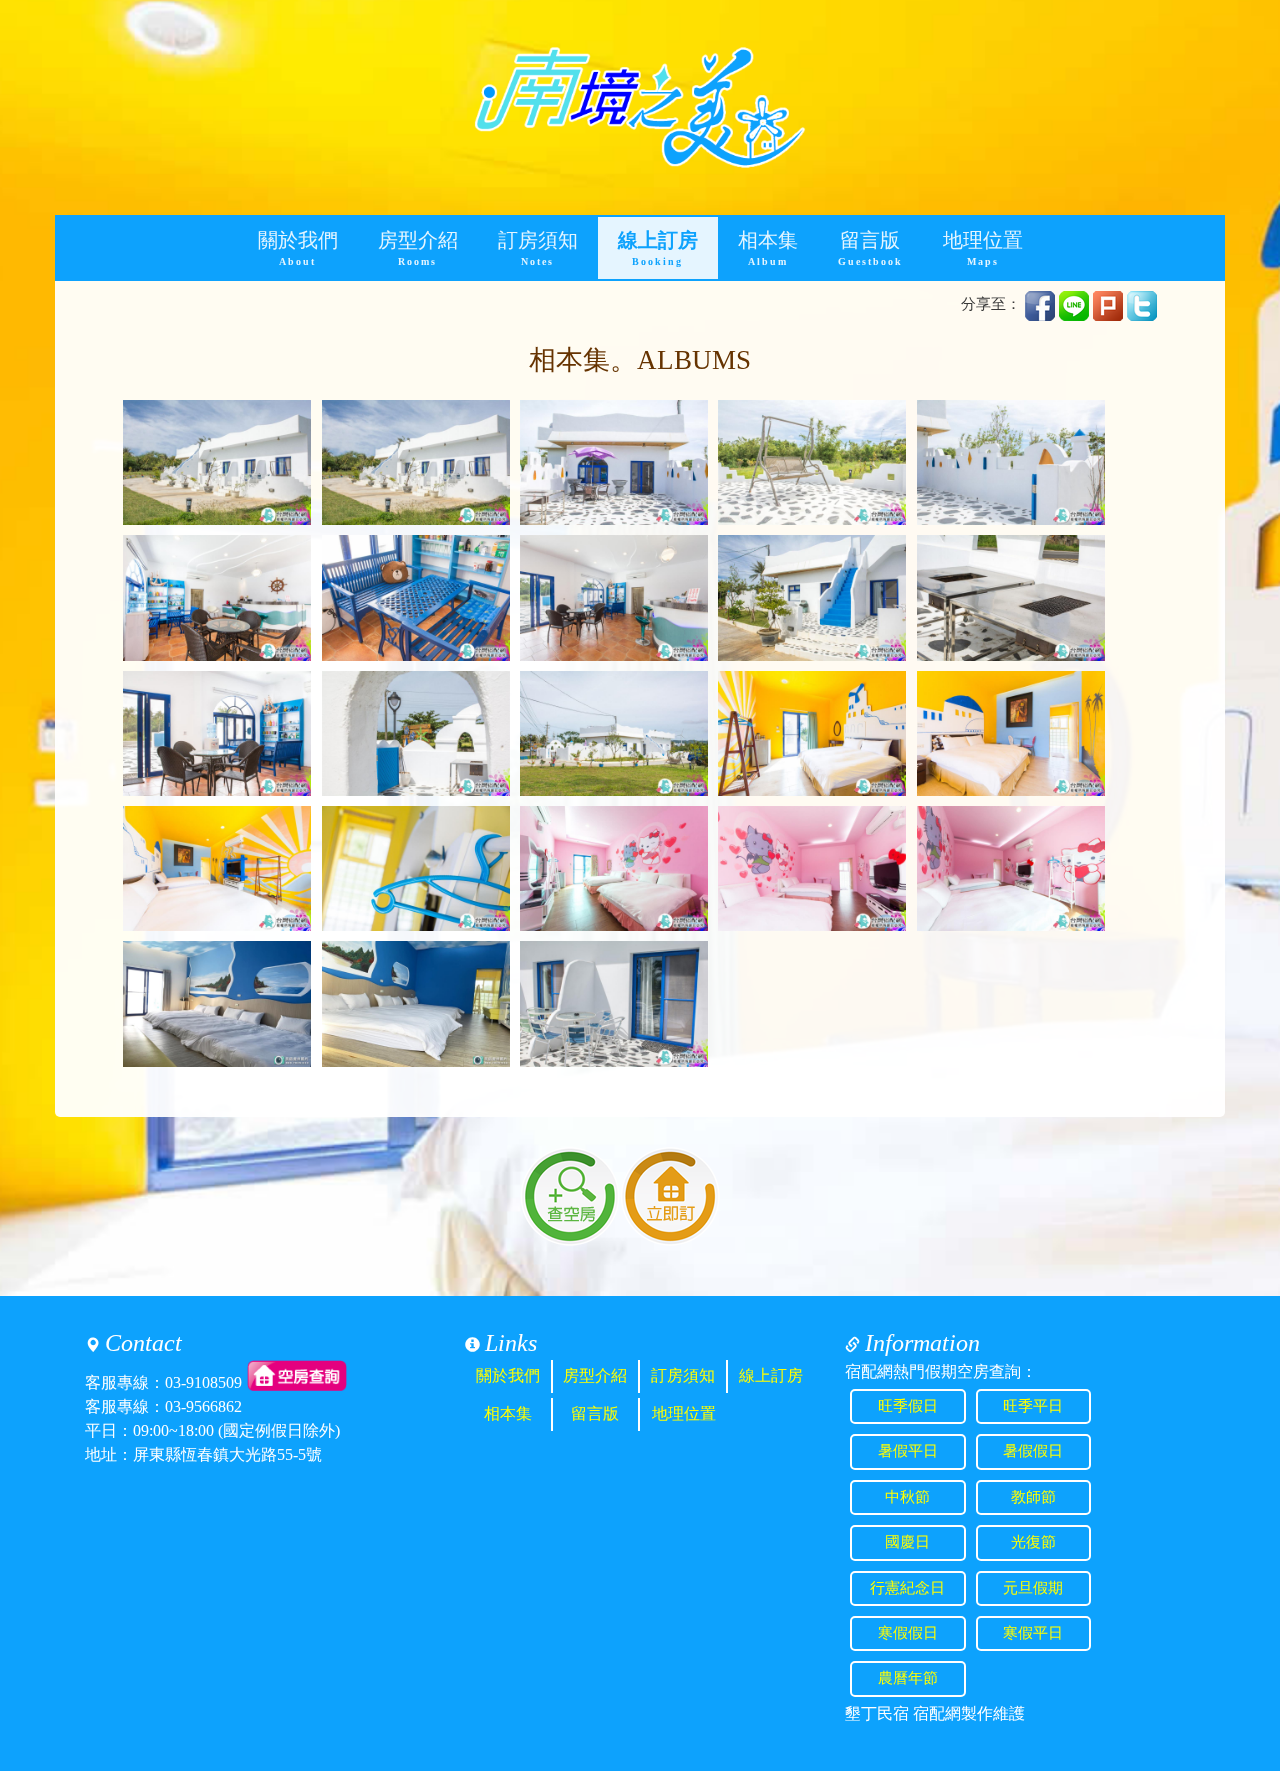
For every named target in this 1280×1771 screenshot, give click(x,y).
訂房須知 (538, 248)
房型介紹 (418, 248)
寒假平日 (1033, 1633)
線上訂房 (658, 248)
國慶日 (907, 1542)
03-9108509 (203, 1382)
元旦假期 (1033, 1588)
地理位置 (983, 248)
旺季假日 (908, 1406)
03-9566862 (203, 1406)
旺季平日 (1033, 1406)
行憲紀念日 (907, 1588)
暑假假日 (1033, 1451)
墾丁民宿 (877, 1713)
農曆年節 (908, 1678)
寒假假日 (908, 1633)
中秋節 (907, 1497)
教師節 (1033, 1497)
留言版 (870, 248)
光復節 (1033, 1542)
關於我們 (298, 248)
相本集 (768, 248)
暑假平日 (908, 1451)
